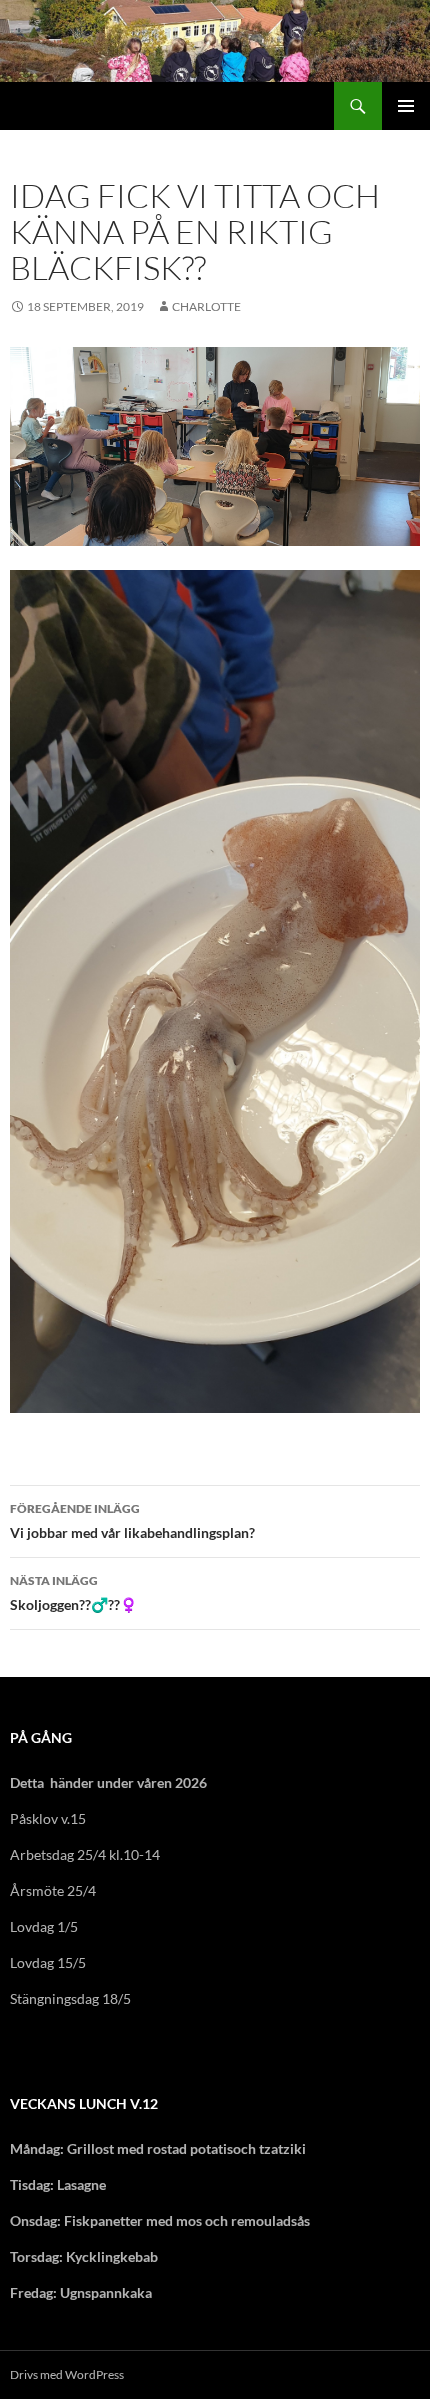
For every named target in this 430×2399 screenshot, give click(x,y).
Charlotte (206, 306)
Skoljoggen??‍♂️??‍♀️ (73, 1593)
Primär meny (406, 106)
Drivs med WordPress (67, 2374)
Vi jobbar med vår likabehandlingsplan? (132, 1521)
